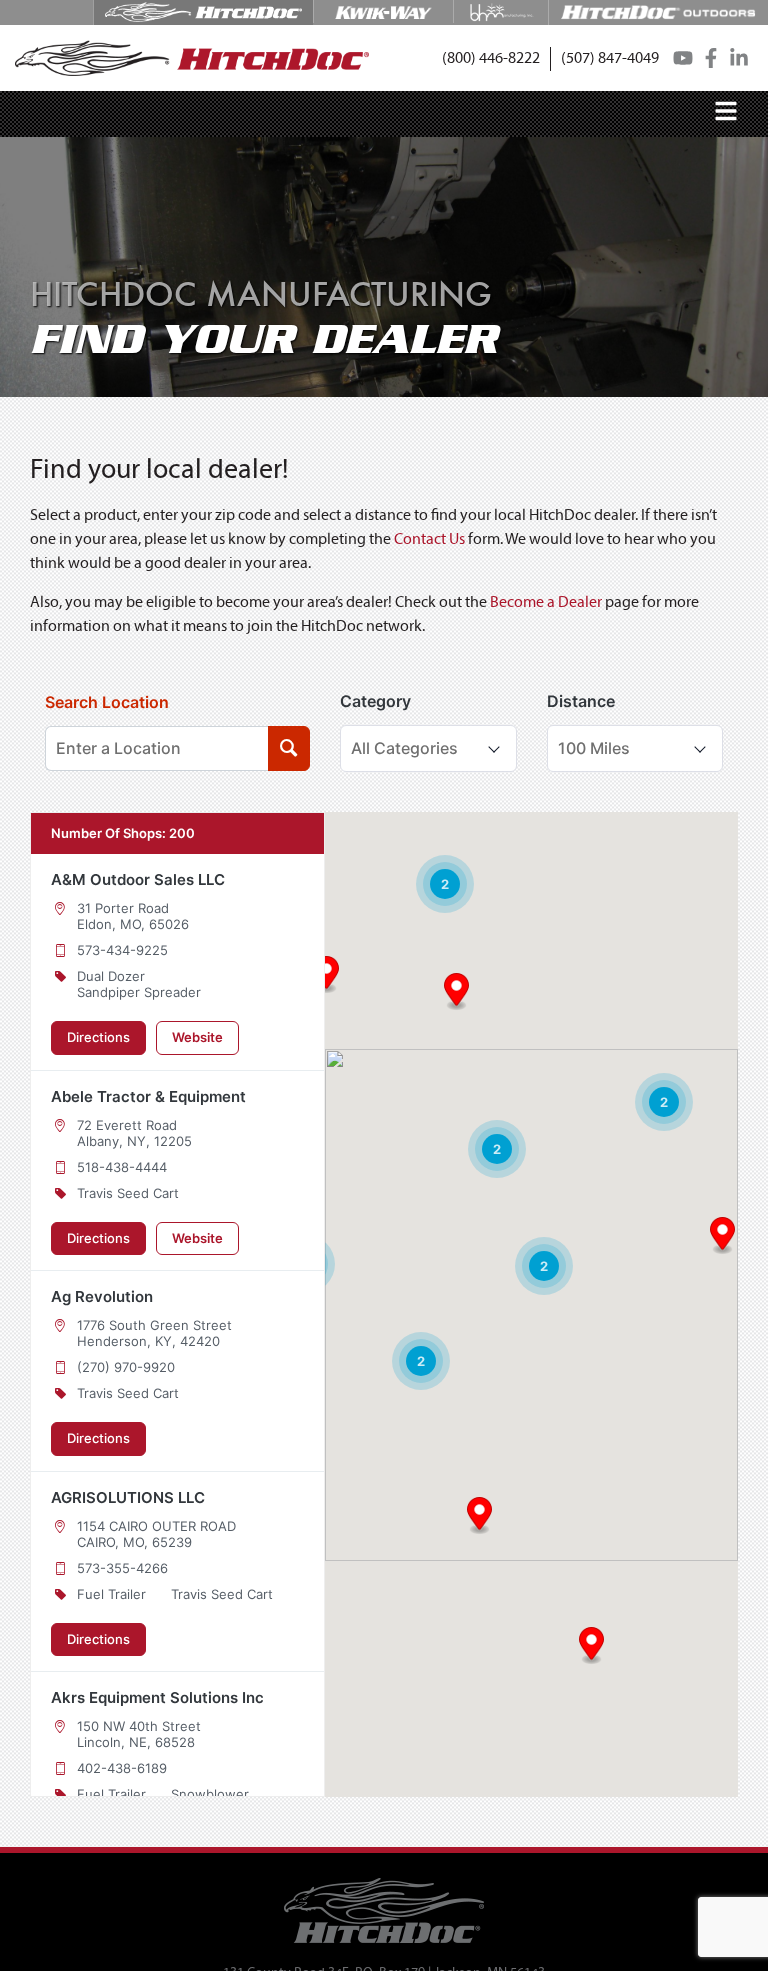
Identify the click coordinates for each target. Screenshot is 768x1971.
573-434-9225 (122, 950)
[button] (491, 59)
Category (375, 701)
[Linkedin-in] (739, 58)
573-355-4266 (122, 1568)
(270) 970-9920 (126, 1367)
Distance (581, 701)
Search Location (107, 702)
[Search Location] (288, 748)
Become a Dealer (546, 603)
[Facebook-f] (711, 58)
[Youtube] (683, 58)
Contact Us (429, 540)
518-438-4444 (122, 1167)
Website (197, 1037)
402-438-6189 (122, 1768)
